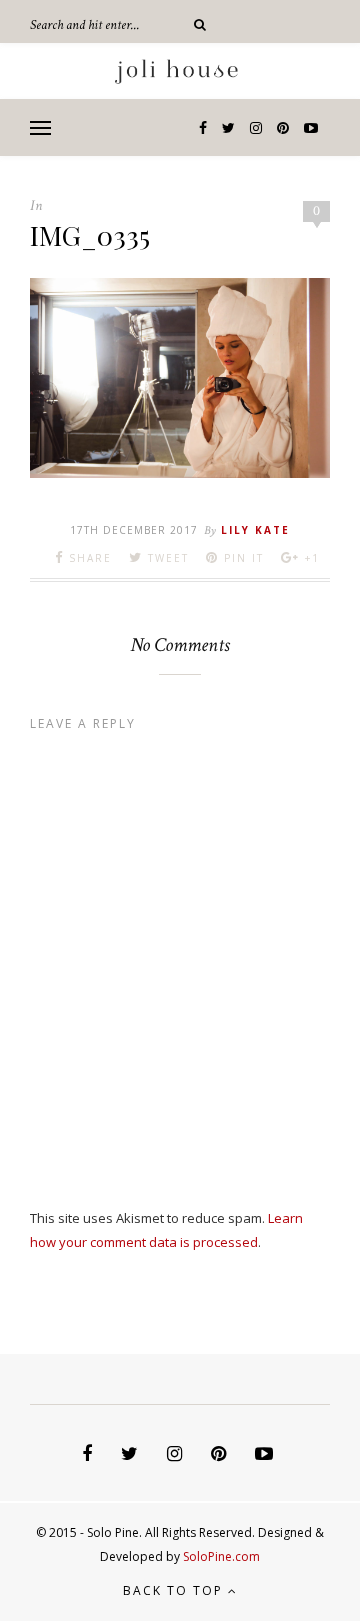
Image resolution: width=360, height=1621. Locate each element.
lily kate (255, 530)
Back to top (175, 1590)
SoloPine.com (221, 1556)
